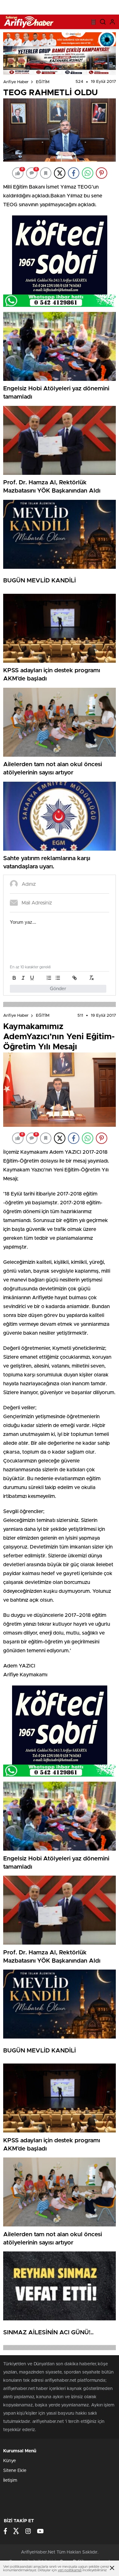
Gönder (58, 989)
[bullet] (58, 978)
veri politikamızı (70, 2570)
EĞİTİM (43, 82)
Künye (10, 2461)
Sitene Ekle (15, 2471)
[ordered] (49, 978)
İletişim (10, 2480)
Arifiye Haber (16, 82)
